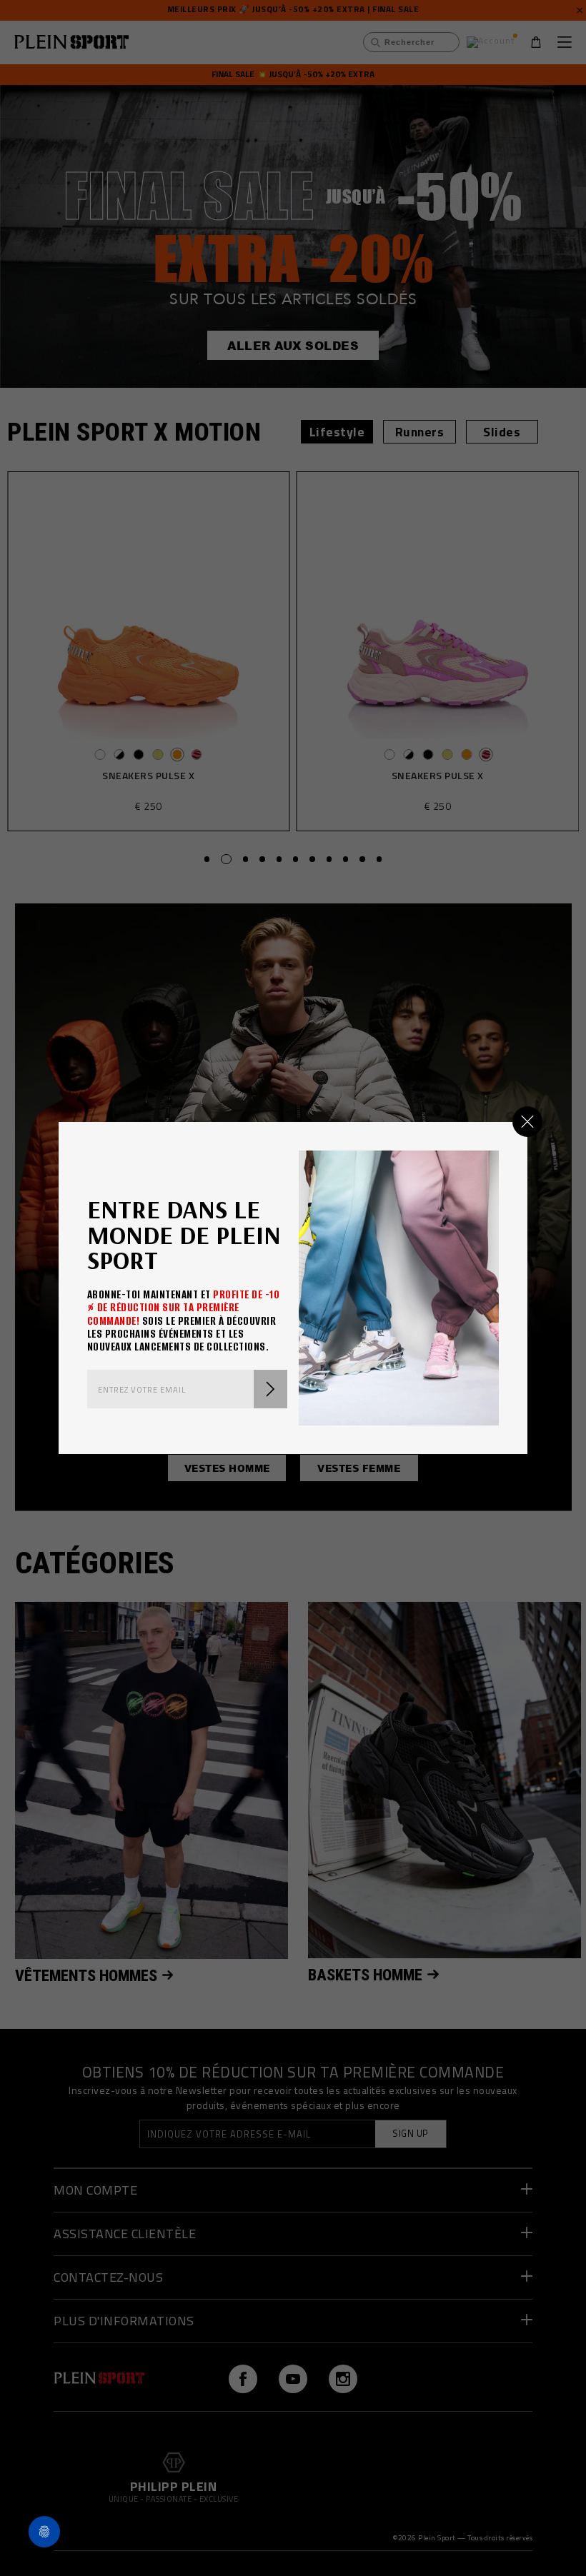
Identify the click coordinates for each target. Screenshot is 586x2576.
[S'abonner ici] (270, 1389)
